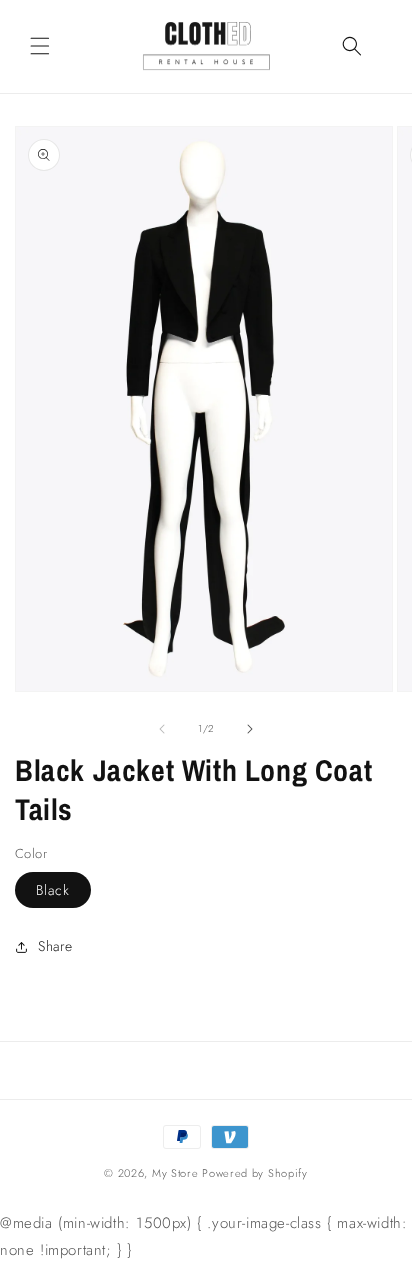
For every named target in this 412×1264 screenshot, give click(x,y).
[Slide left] (162, 729)
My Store (175, 1173)
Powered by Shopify (255, 1173)
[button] (40, 46)
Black (53, 890)
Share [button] (55, 946)
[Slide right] (250, 729)
